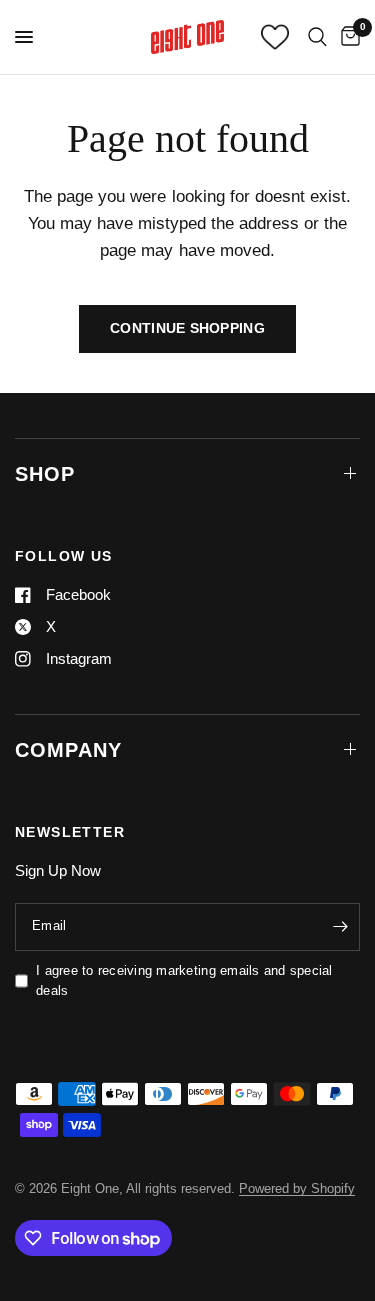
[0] (347, 37)
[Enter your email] (340, 927)
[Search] (317, 37)
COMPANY (68, 750)
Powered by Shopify (297, 1188)
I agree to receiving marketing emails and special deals (184, 981)
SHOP (45, 474)
